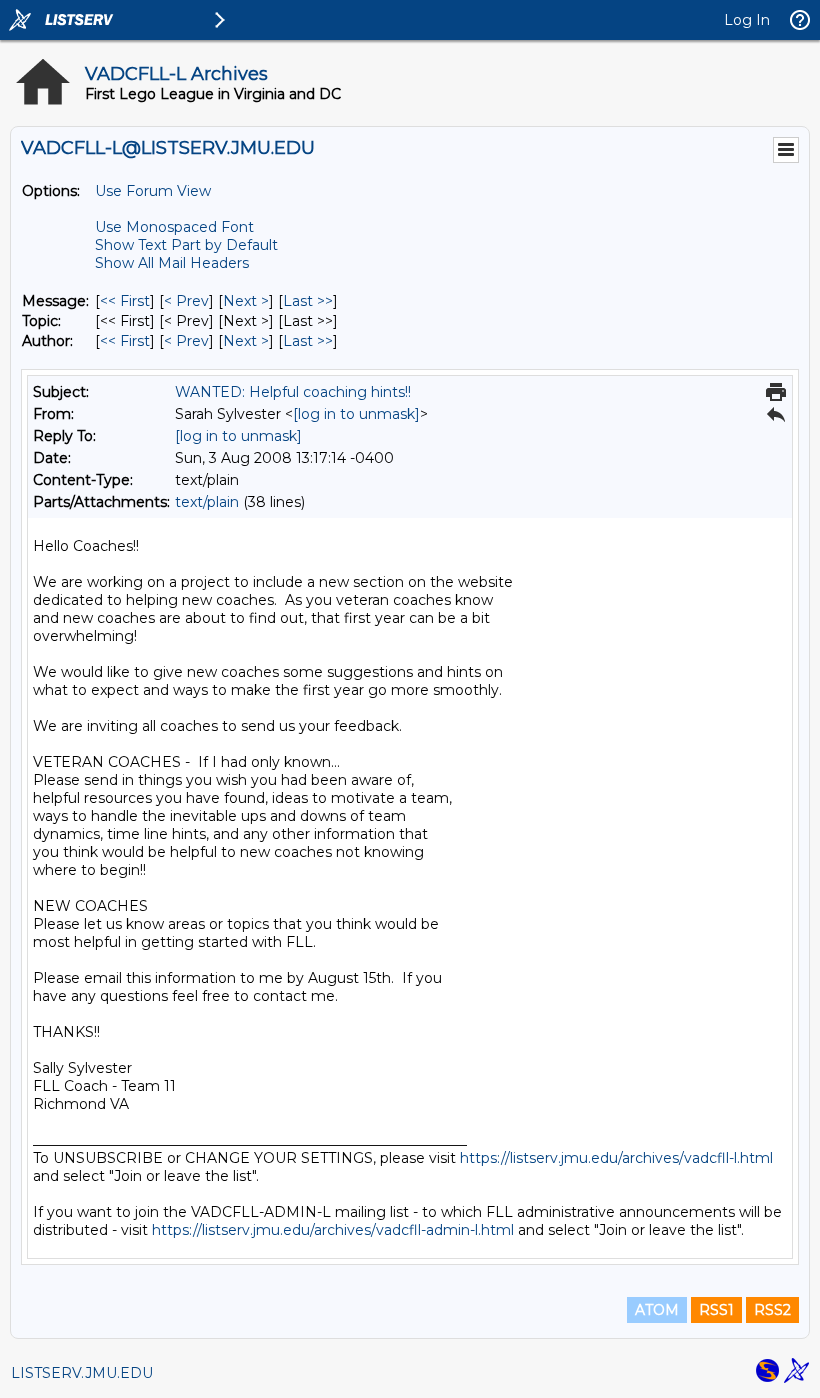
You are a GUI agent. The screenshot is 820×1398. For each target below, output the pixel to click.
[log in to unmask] (356, 414)
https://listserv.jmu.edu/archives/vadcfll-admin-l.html (333, 1230)
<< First (125, 301)
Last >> (308, 301)
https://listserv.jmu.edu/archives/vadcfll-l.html (616, 1158)
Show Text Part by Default (186, 245)
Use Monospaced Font (174, 227)
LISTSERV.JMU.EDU (82, 1373)
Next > (246, 301)
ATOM (657, 1310)
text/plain (207, 502)
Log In (747, 20)
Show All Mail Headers (172, 263)
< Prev (186, 301)
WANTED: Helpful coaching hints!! (293, 392)
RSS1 (716, 1310)
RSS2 (772, 1310)
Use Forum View (153, 191)
